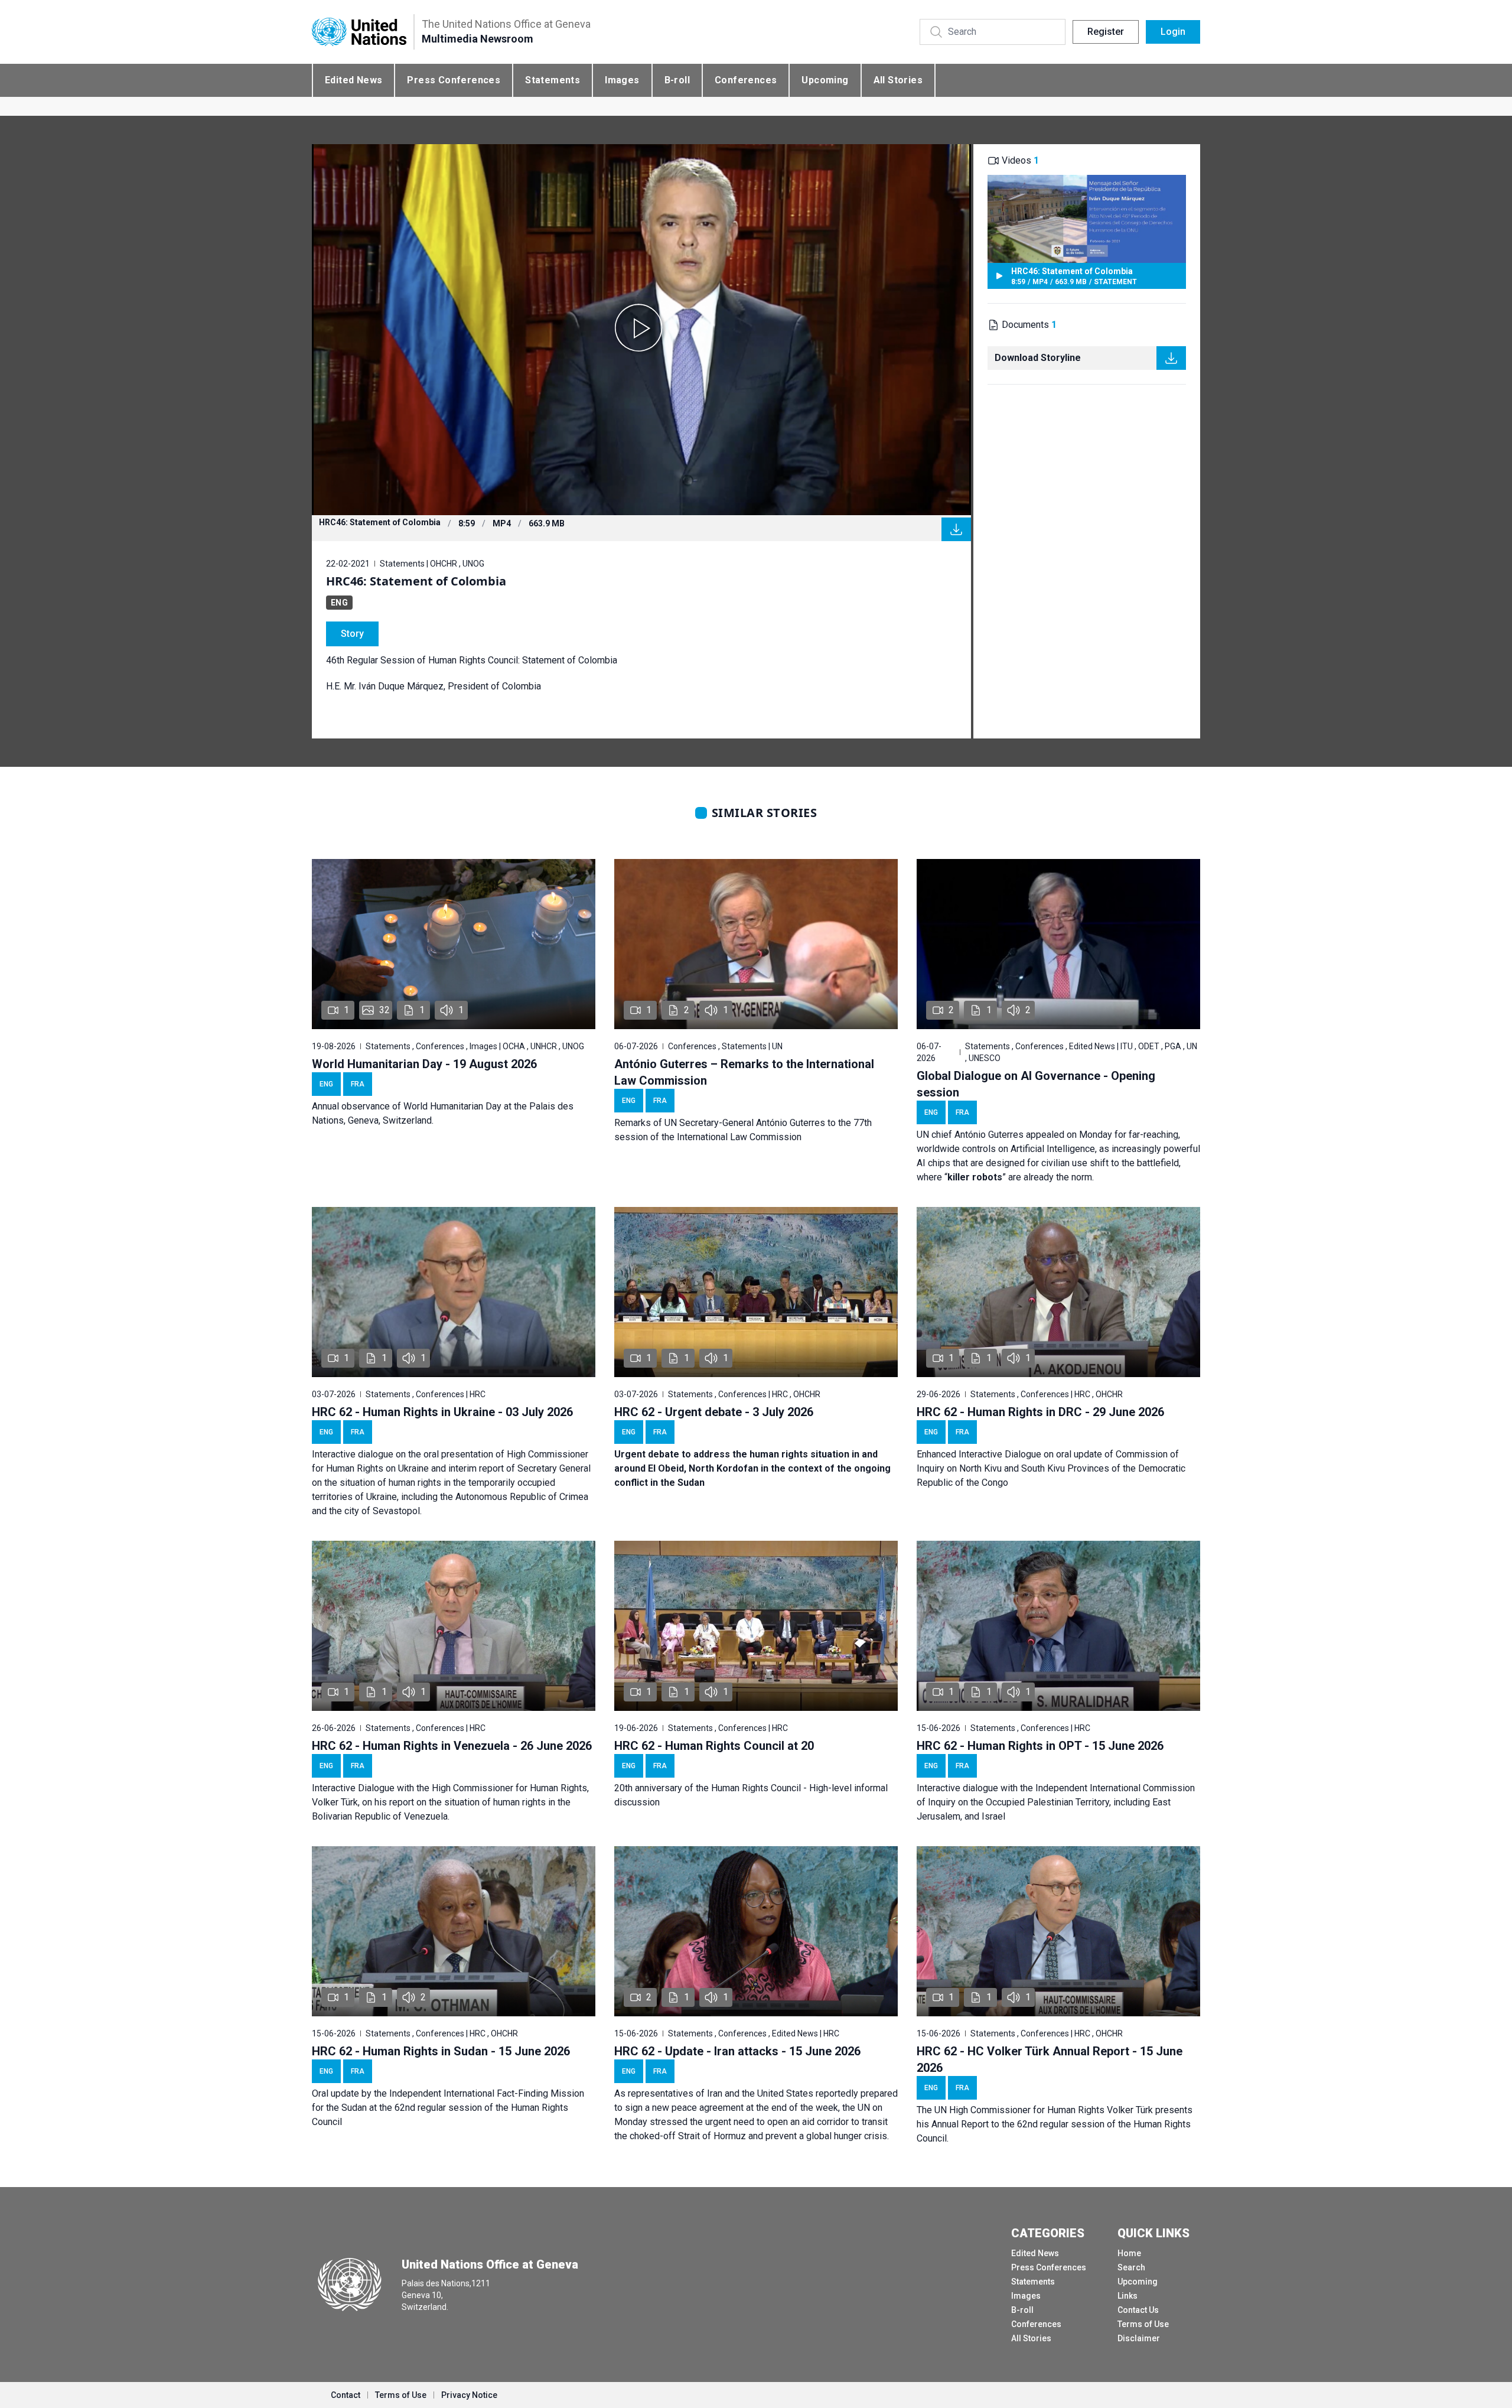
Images (622, 80)
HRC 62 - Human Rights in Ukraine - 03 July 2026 (442, 1412)
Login (1173, 32)
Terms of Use (1143, 2324)
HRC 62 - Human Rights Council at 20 (714, 1746)
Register (1106, 32)
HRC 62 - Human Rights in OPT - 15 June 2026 (1040, 1746)
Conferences (746, 80)
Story (352, 634)
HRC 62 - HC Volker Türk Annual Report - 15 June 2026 (1050, 2059)
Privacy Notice (469, 2395)
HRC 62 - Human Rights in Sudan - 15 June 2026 (441, 2051)
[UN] (359, 32)
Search (1131, 2267)
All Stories (898, 80)
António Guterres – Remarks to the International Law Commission (744, 1072)
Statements (553, 80)
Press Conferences (454, 80)
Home (1129, 2253)
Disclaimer (1139, 2338)
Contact (346, 2395)
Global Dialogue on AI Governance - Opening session (1036, 1084)
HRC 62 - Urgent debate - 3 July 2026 (714, 1412)
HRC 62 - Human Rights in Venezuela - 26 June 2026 (452, 1746)
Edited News (353, 80)
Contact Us (1138, 2310)
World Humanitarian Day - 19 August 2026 (424, 1064)
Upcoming (825, 80)
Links (1128, 2296)
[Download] (956, 529)
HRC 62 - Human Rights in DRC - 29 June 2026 (1040, 1412)
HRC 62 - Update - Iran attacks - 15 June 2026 (737, 2051)
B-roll (677, 80)
